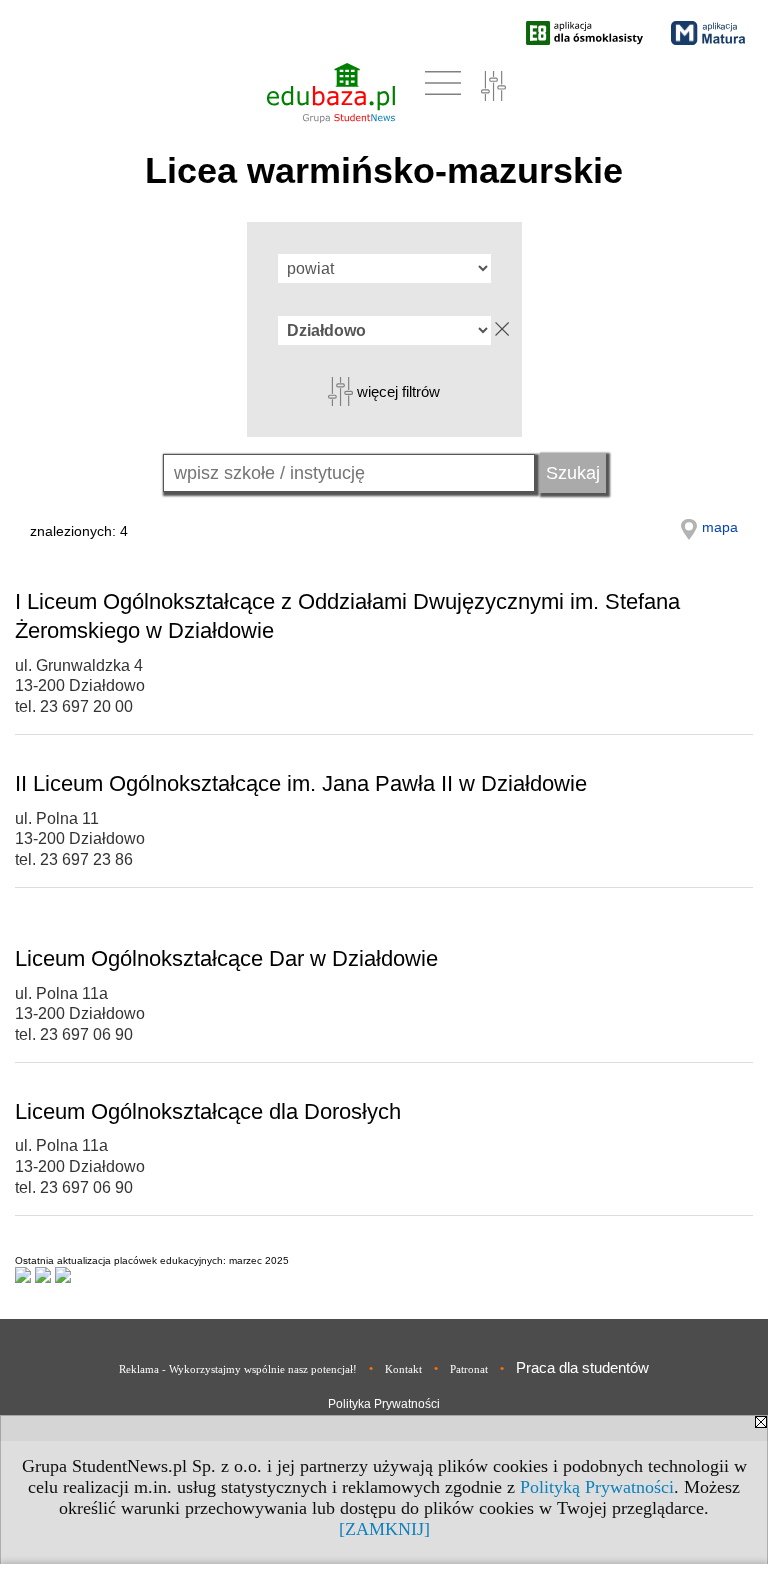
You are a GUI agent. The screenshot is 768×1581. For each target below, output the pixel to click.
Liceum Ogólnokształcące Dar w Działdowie (226, 958)
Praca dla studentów (582, 1367)
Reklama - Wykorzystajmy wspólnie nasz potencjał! (238, 1369)
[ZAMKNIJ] (384, 1529)
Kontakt (403, 1369)
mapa (720, 527)
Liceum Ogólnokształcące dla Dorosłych (208, 1111)
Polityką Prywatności (597, 1487)
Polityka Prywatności (384, 1404)
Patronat (469, 1369)
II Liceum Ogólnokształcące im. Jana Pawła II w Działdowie (301, 783)
